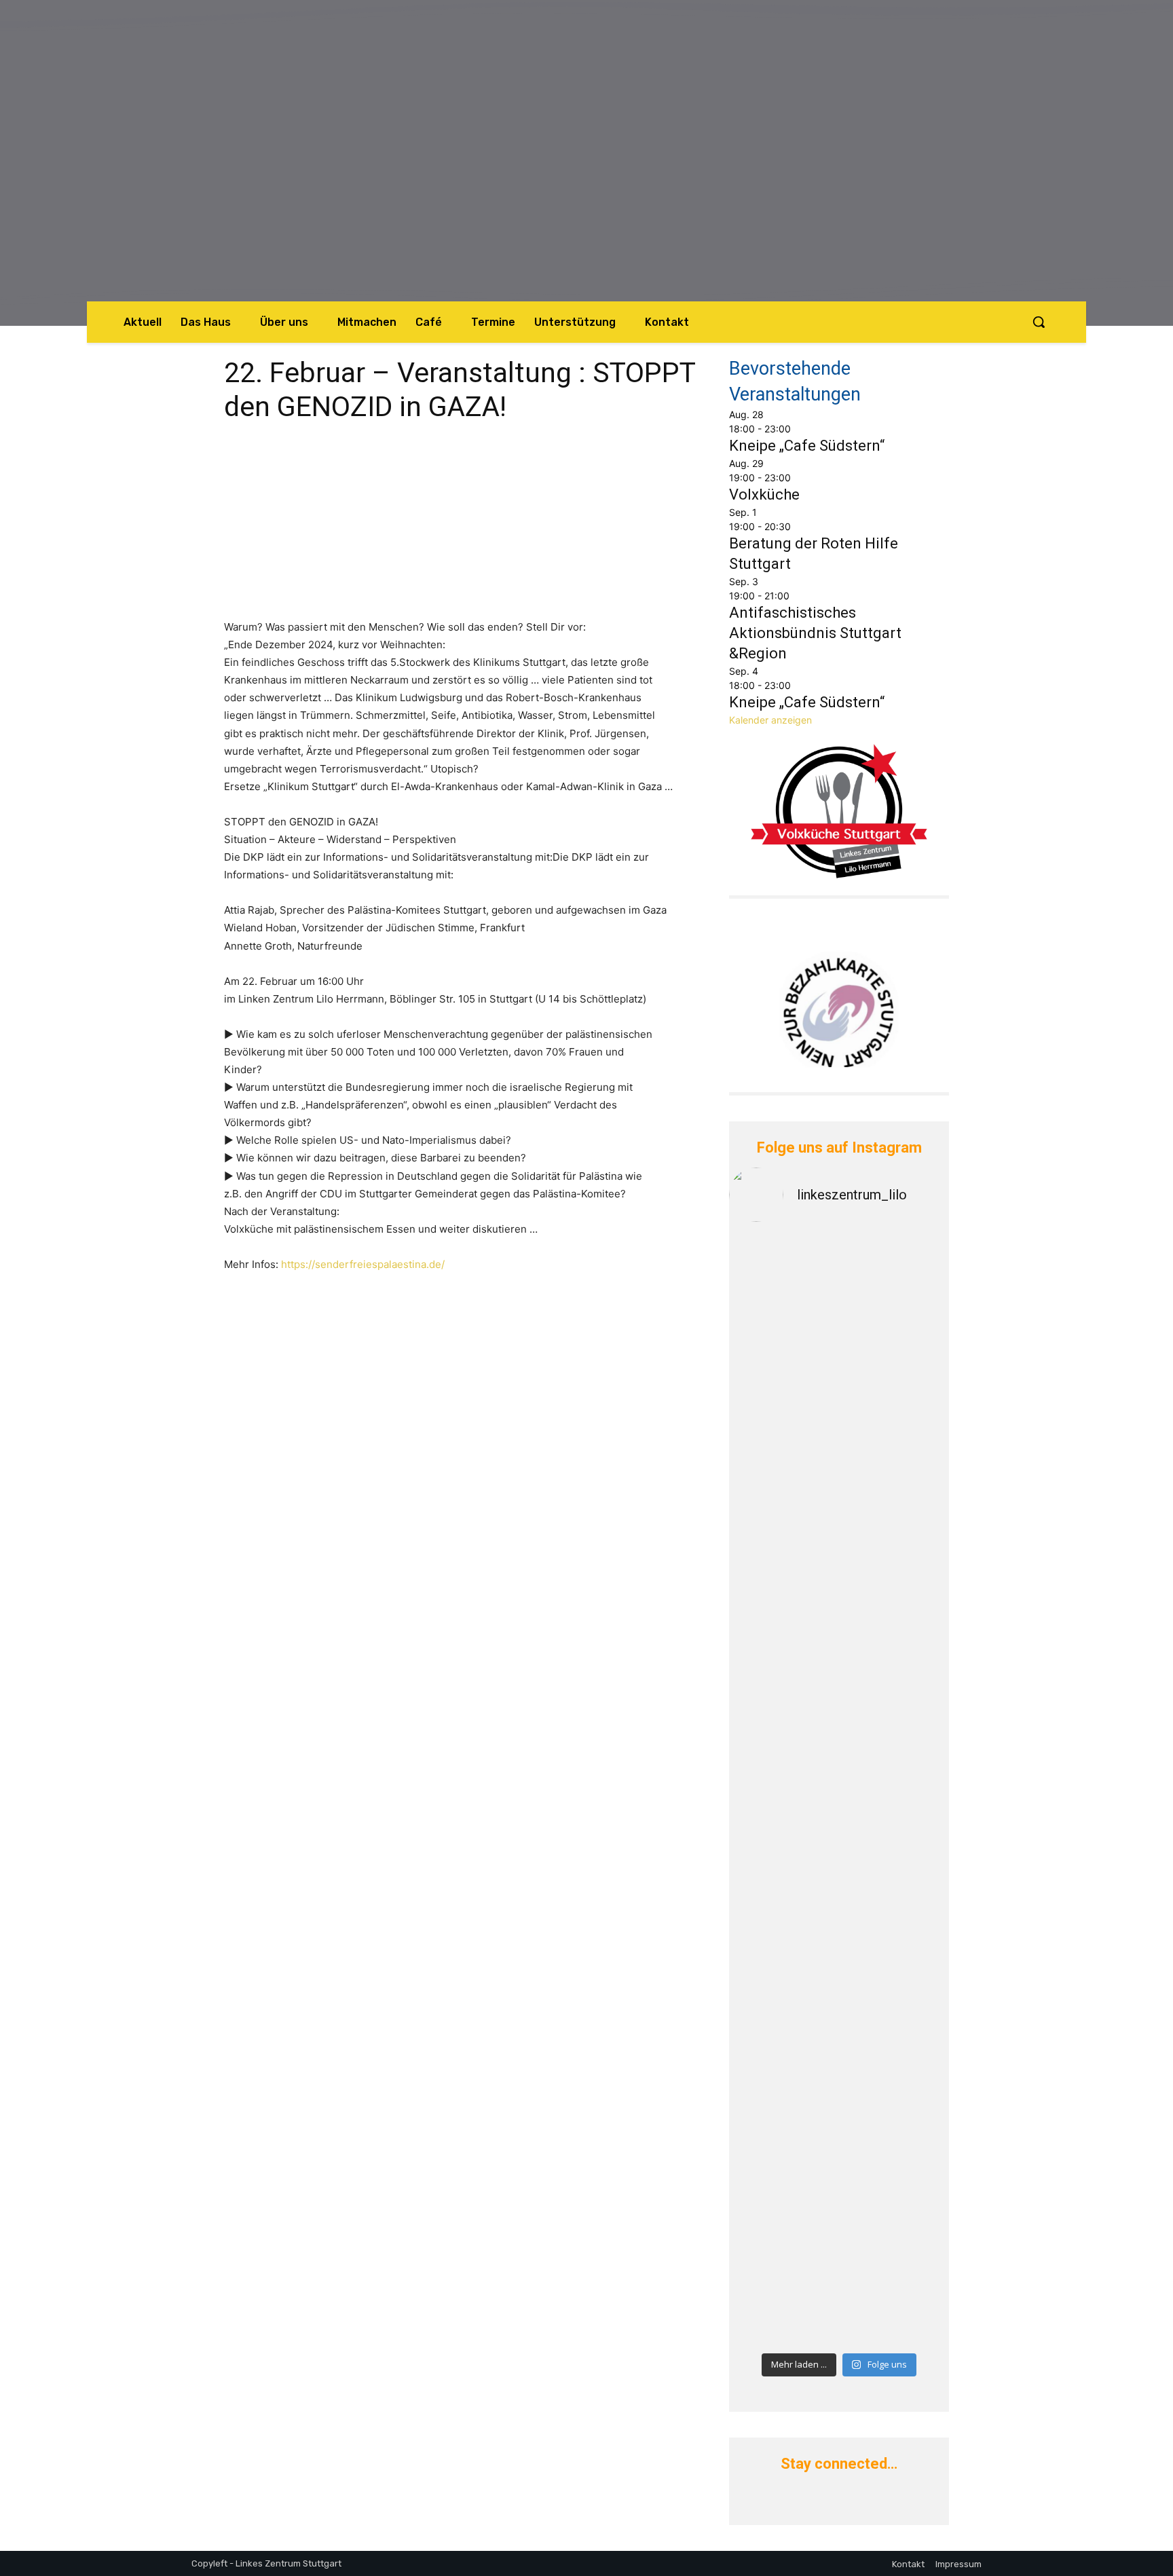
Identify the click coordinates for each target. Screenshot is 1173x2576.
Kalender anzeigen (770, 720)
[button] (1039, 322)
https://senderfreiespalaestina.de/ (363, 1264)
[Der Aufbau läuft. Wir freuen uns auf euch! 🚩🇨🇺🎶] (896, 1452)
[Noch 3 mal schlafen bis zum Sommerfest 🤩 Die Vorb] (896, 2185)
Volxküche (764, 494)
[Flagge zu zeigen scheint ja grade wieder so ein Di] (896, 1259)
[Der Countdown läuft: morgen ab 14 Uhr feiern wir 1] (896, 1815)
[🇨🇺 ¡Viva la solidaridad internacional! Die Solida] (782, 1558)
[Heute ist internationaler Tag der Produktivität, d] (782, 1858)
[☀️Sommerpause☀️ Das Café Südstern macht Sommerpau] (782, 1331)
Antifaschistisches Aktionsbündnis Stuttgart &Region (815, 633)
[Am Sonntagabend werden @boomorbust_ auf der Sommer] (782, 2071)
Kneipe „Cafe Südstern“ (807, 446)
